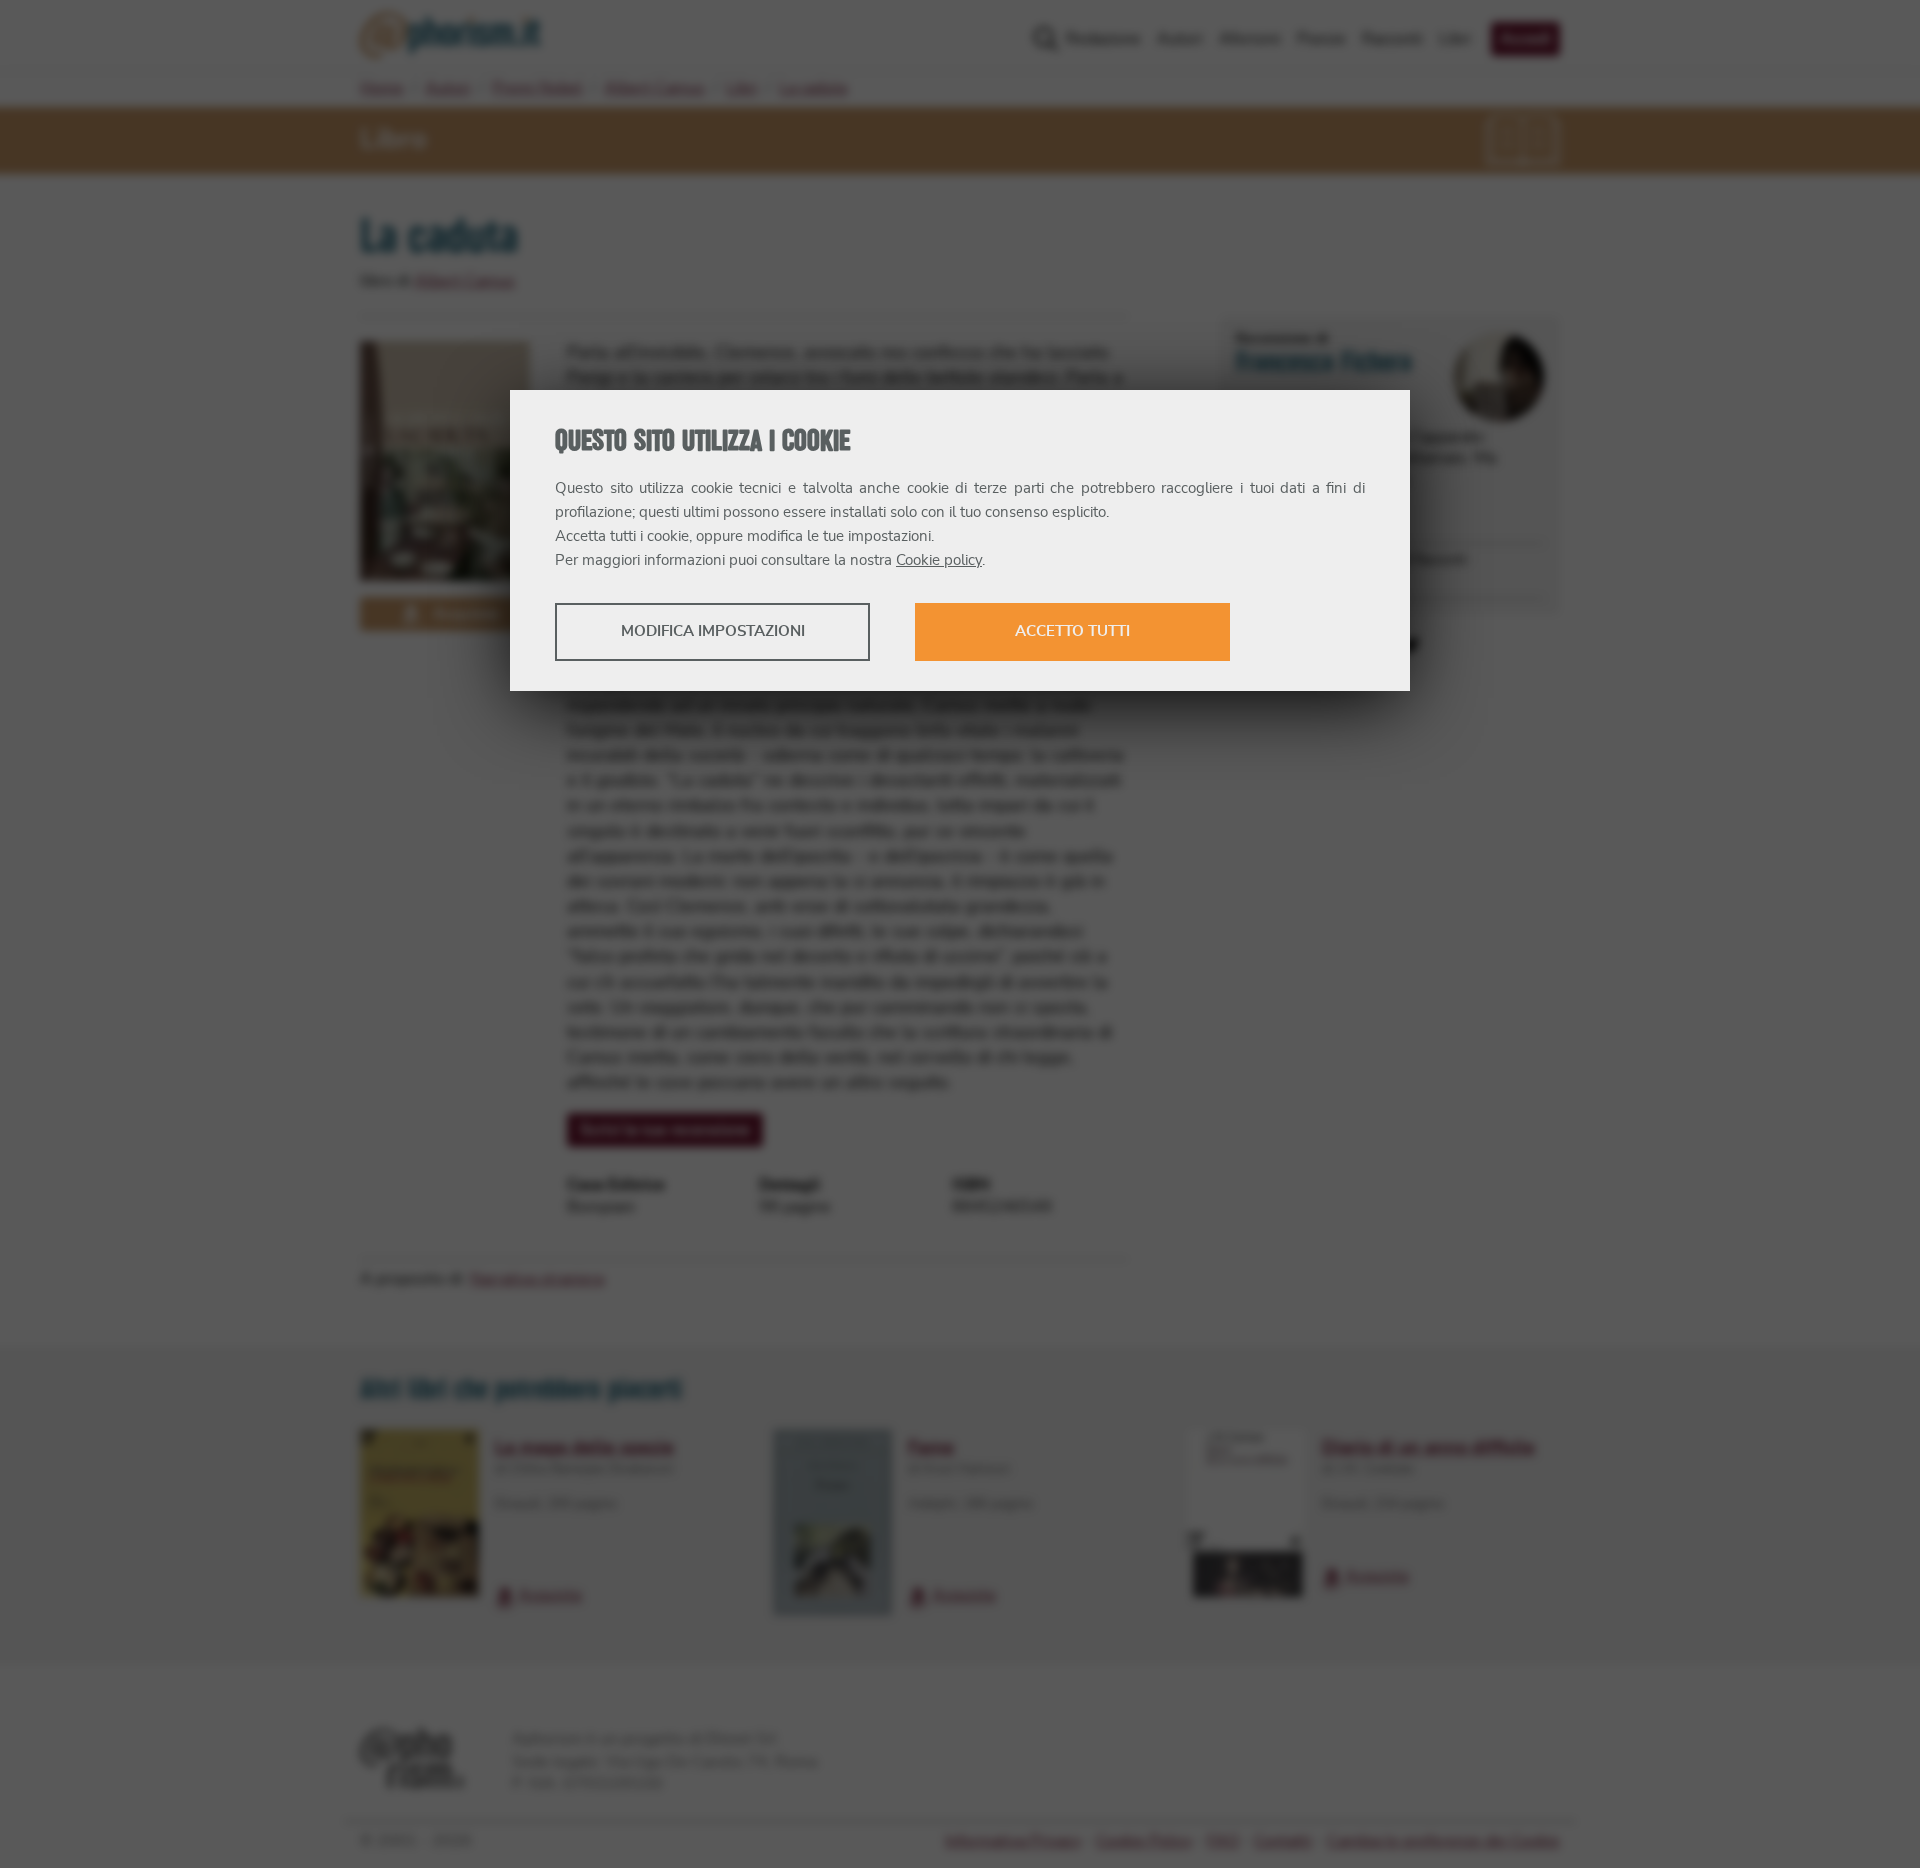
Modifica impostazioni (713, 631)
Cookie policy (939, 560)
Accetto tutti (1072, 631)
